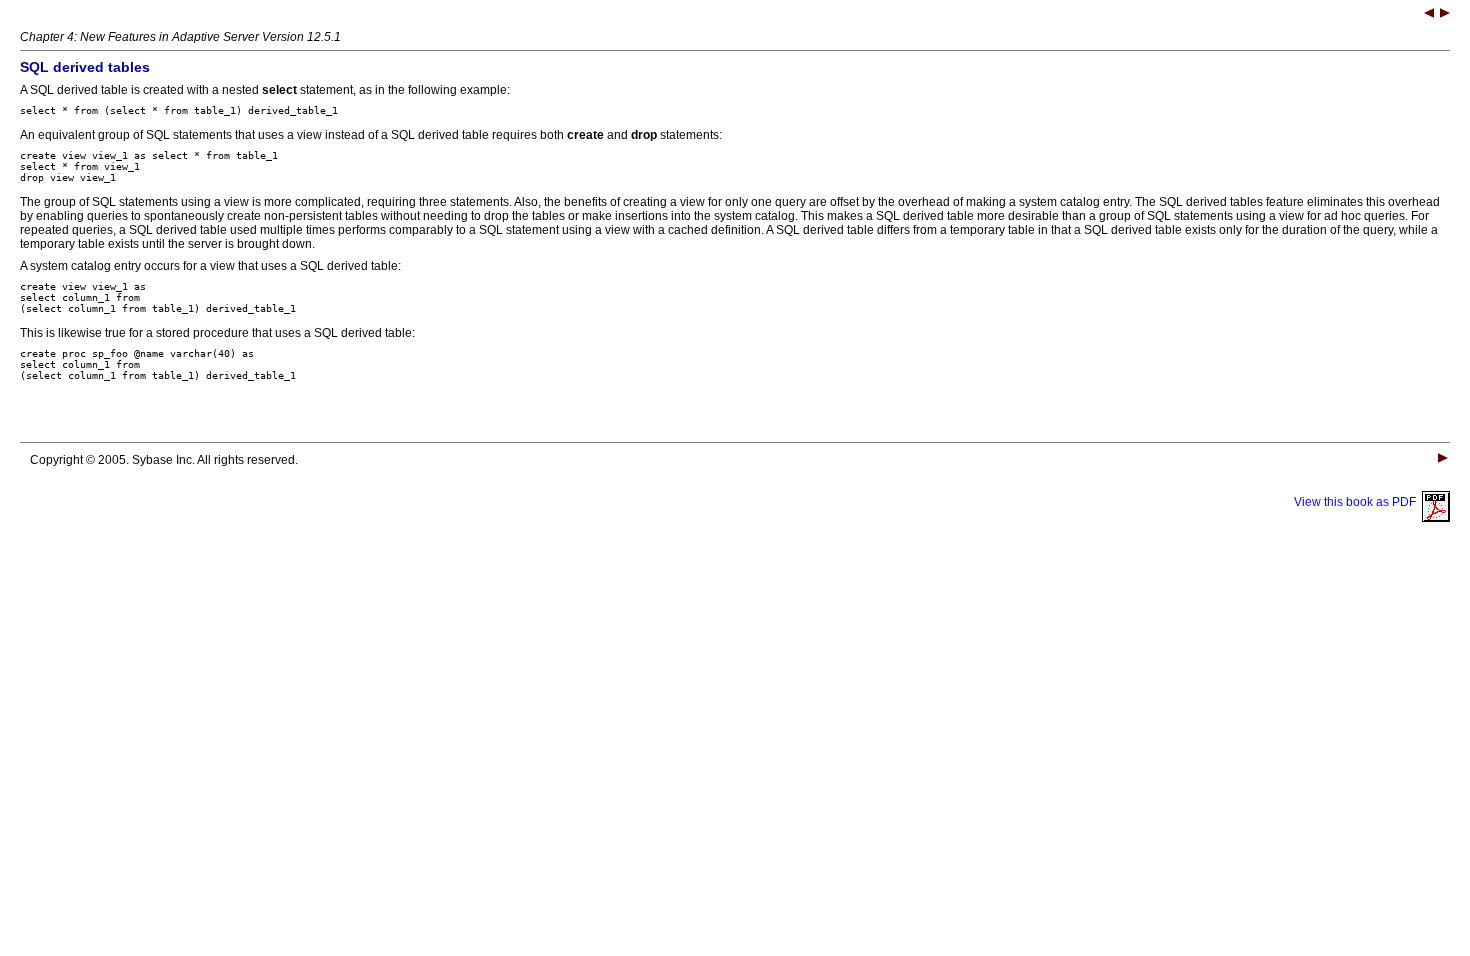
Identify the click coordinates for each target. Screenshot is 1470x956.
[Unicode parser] (1429, 15)
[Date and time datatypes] (1445, 15)
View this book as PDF (1358, 502)
